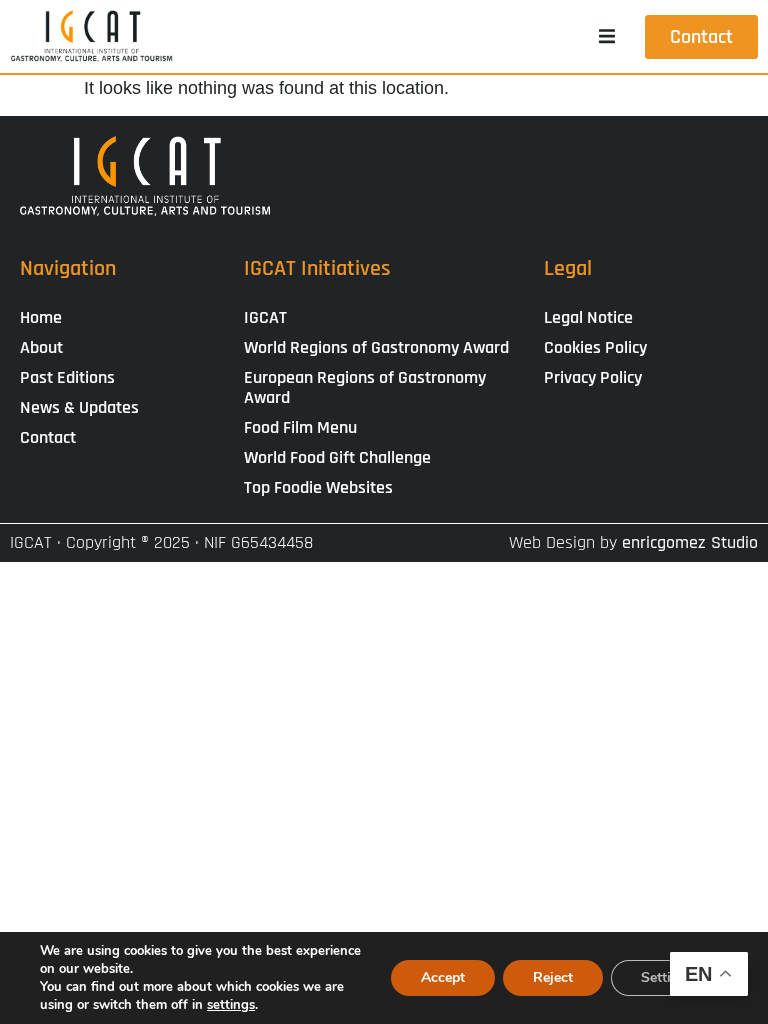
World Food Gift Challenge (337, 457)
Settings (667, 977)
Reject (553, 977)
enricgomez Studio (690, 542)
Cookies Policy (595, 347)
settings (231, 1005)
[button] (607, 37)
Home (41, 317)
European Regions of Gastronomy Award (365, 387)
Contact (48, 437)
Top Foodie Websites (318, 487)
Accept (443, 977)
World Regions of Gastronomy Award (376, 347)
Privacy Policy (593, 377)
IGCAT (265, 317)
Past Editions (67, 377)
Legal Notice (588, 317)
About (41, 347)
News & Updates (79, 407)
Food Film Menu (300, 427)
